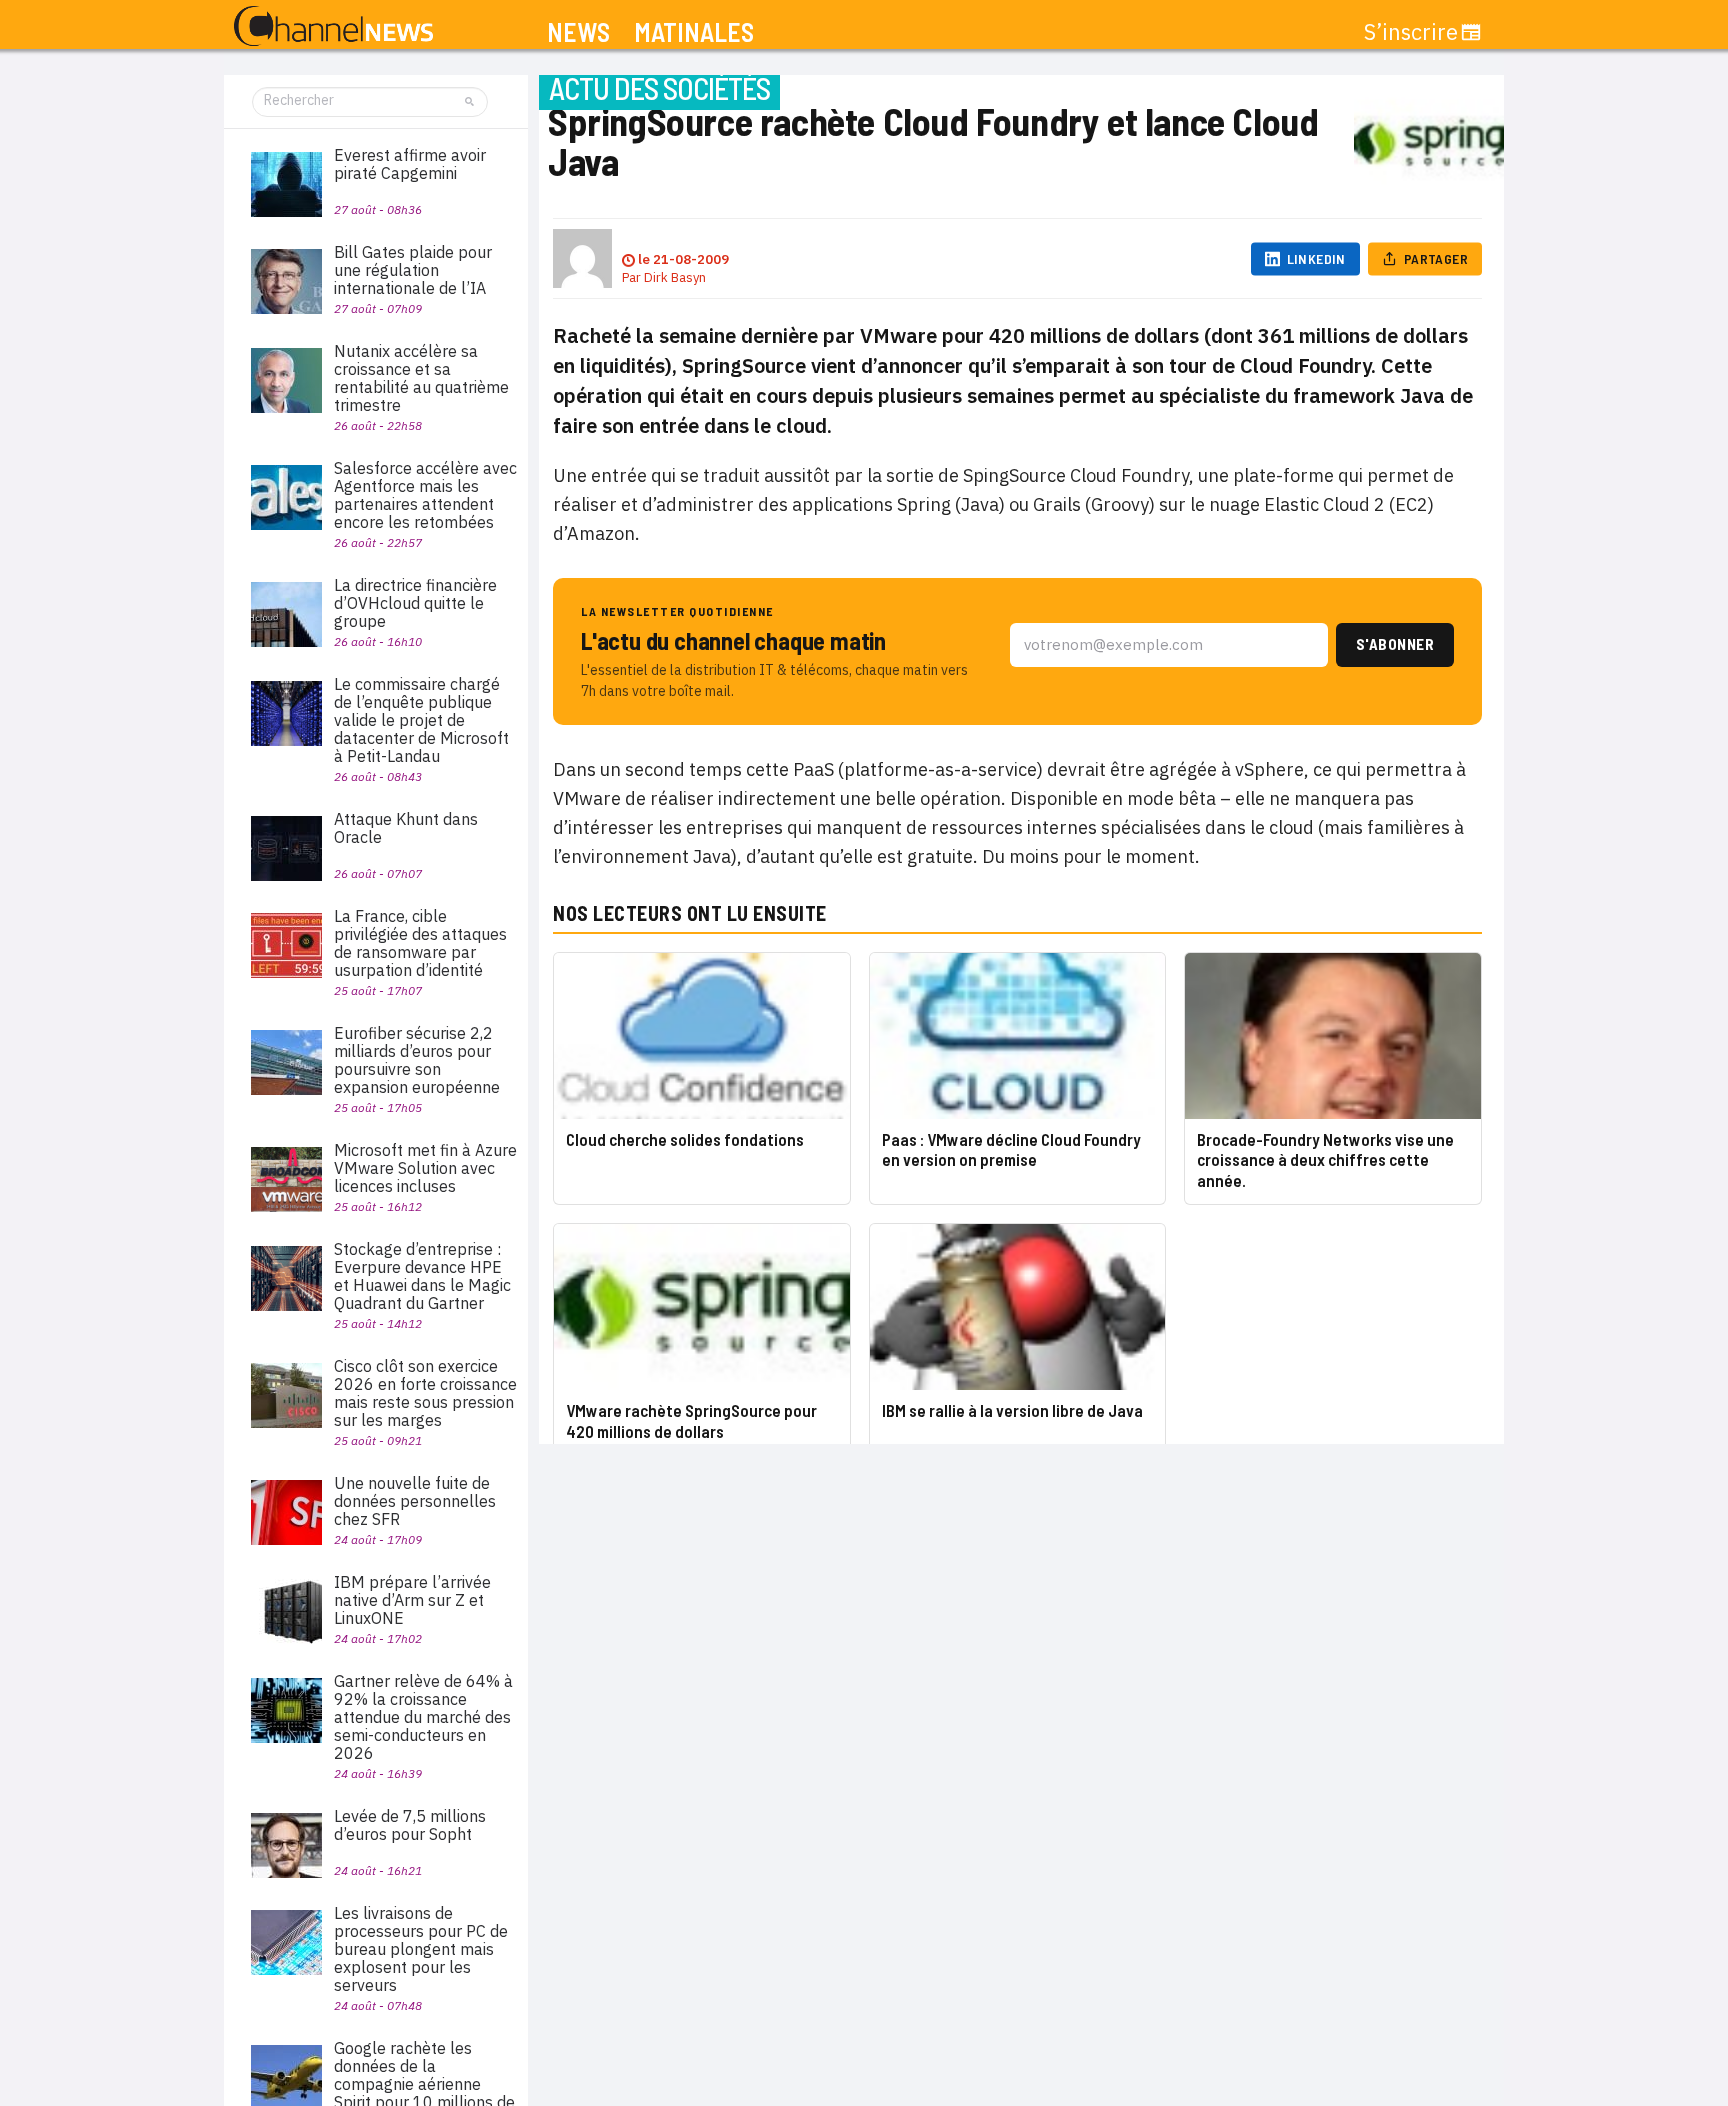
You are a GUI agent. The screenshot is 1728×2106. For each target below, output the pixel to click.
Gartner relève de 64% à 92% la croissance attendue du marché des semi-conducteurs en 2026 (423, 1717)
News (578, 32)
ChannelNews (333, 27)
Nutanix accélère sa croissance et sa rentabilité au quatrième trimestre (421, 378)
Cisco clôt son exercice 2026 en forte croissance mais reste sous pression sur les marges (425, 1393)
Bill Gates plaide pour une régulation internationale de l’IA (413, 270)
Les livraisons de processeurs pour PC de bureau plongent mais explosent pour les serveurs (421, 1949)
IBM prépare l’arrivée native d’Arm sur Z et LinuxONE (412, 1600)
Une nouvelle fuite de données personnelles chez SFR (415, 1501)
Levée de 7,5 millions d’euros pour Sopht (410, 1825)
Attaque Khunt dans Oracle (406, 828)
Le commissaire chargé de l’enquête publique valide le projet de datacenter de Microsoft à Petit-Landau (421, 720)
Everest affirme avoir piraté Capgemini (410, 164)
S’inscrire (1411, 32)
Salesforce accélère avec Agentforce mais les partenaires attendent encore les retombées (425, 495)
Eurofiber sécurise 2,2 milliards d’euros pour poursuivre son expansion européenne (417, 1060)
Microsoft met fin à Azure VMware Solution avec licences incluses (425, 1168)
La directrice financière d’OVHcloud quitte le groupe (415, 603)
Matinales (694, 32)
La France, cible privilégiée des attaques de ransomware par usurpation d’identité (420, 943)
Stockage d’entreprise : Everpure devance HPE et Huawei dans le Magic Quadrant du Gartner (422, 1276)
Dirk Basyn (675, 277)
